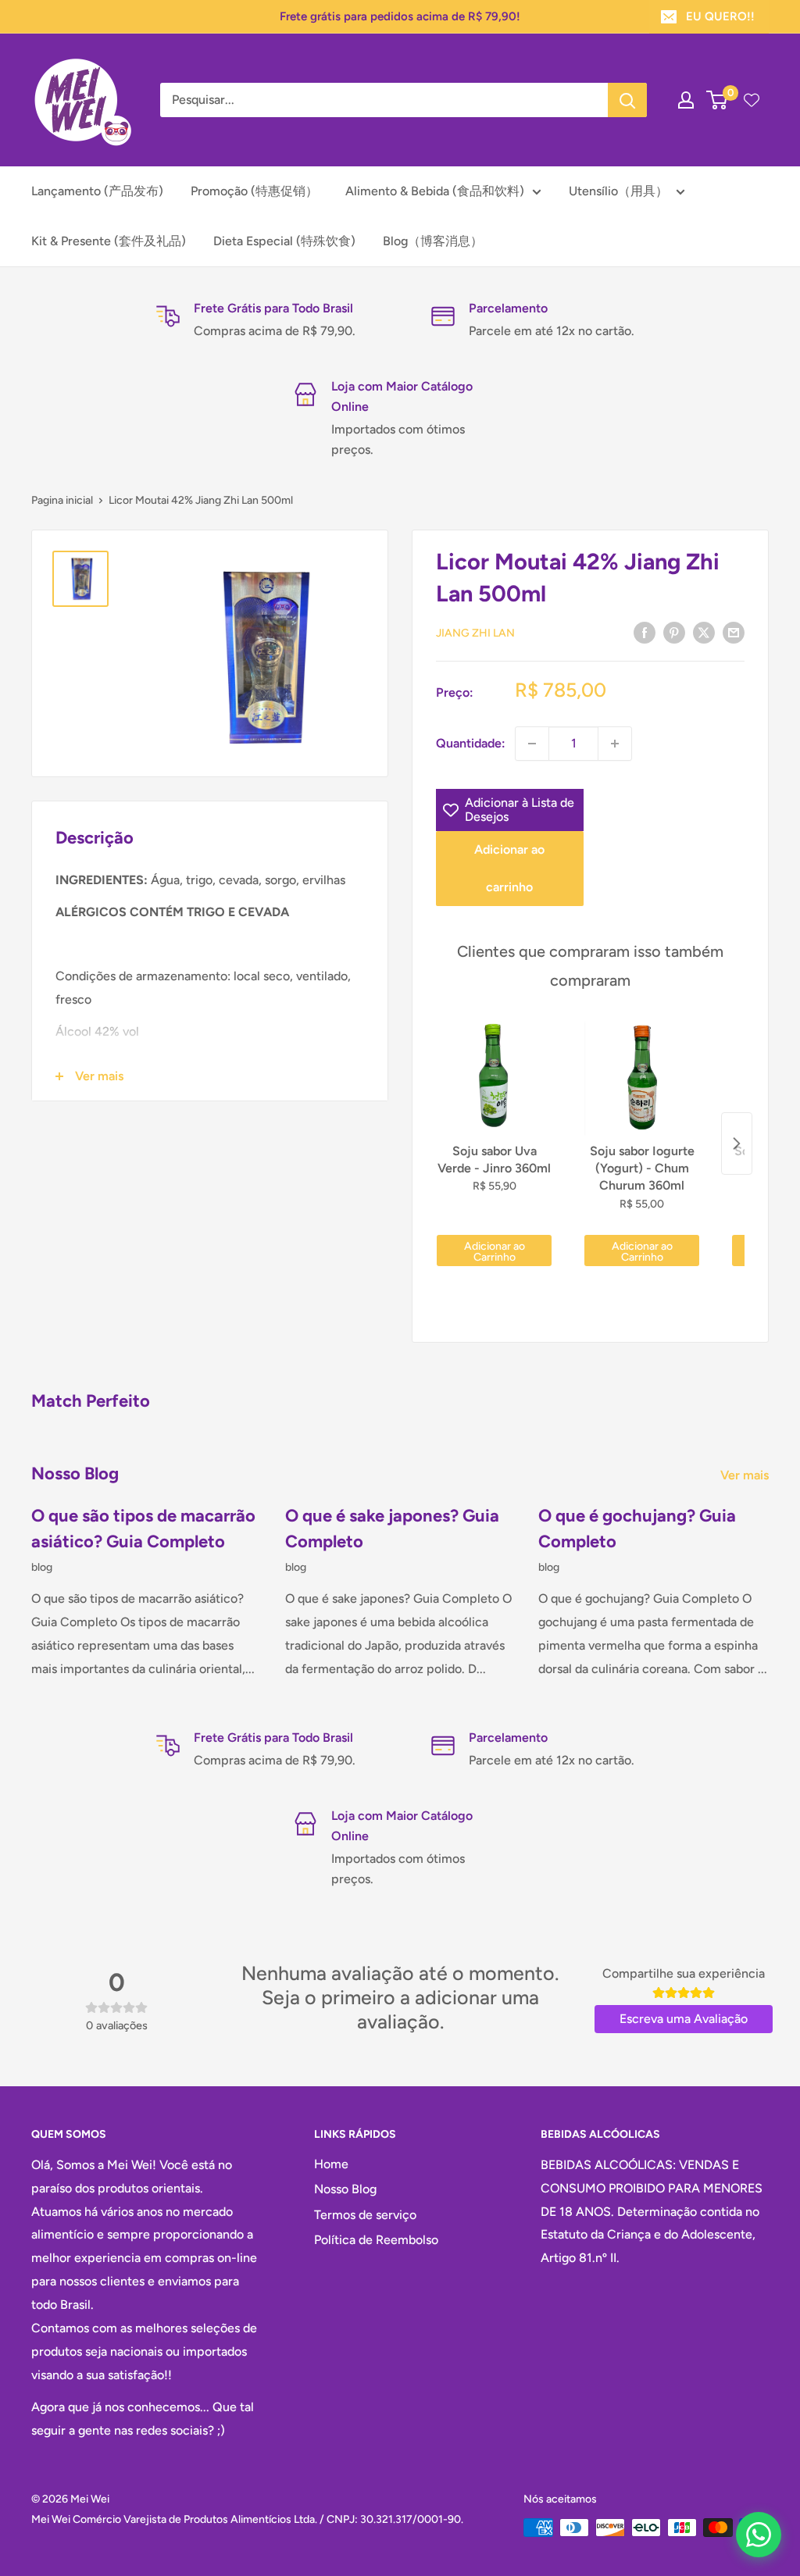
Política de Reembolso (376, 2240)
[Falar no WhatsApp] (759, 2535)
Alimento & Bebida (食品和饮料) (435, 191)
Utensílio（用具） (618, 191)
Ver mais (746, 1475)
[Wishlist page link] (752, 100)
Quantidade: (471, 743)
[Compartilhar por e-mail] (734, 632)
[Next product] (737, 1144)
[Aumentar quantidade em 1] (615, 744)
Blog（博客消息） (433, 241)
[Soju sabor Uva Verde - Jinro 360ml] (494, 1078)
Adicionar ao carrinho (509, 868)
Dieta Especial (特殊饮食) (284, 241)
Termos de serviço (365, 2215)
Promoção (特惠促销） (254, 191)
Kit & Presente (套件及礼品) (109, 241)
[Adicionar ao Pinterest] (674, 632)
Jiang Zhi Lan (475, 633)
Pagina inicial (62, 500)
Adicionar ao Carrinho (495, 1252)
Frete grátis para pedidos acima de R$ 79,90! (400, 16)
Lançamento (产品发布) (97, 191)
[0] (718, 100)
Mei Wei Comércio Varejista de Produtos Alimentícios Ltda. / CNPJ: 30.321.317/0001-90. (247, 2519)
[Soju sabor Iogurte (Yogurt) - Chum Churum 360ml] (642, 1078)
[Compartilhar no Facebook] (645, 632)
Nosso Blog (345, 2189)
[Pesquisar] (627, 100)
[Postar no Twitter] (704, 632)
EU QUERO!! (720, 16)
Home (331, 2164)
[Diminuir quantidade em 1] (532, 744)
